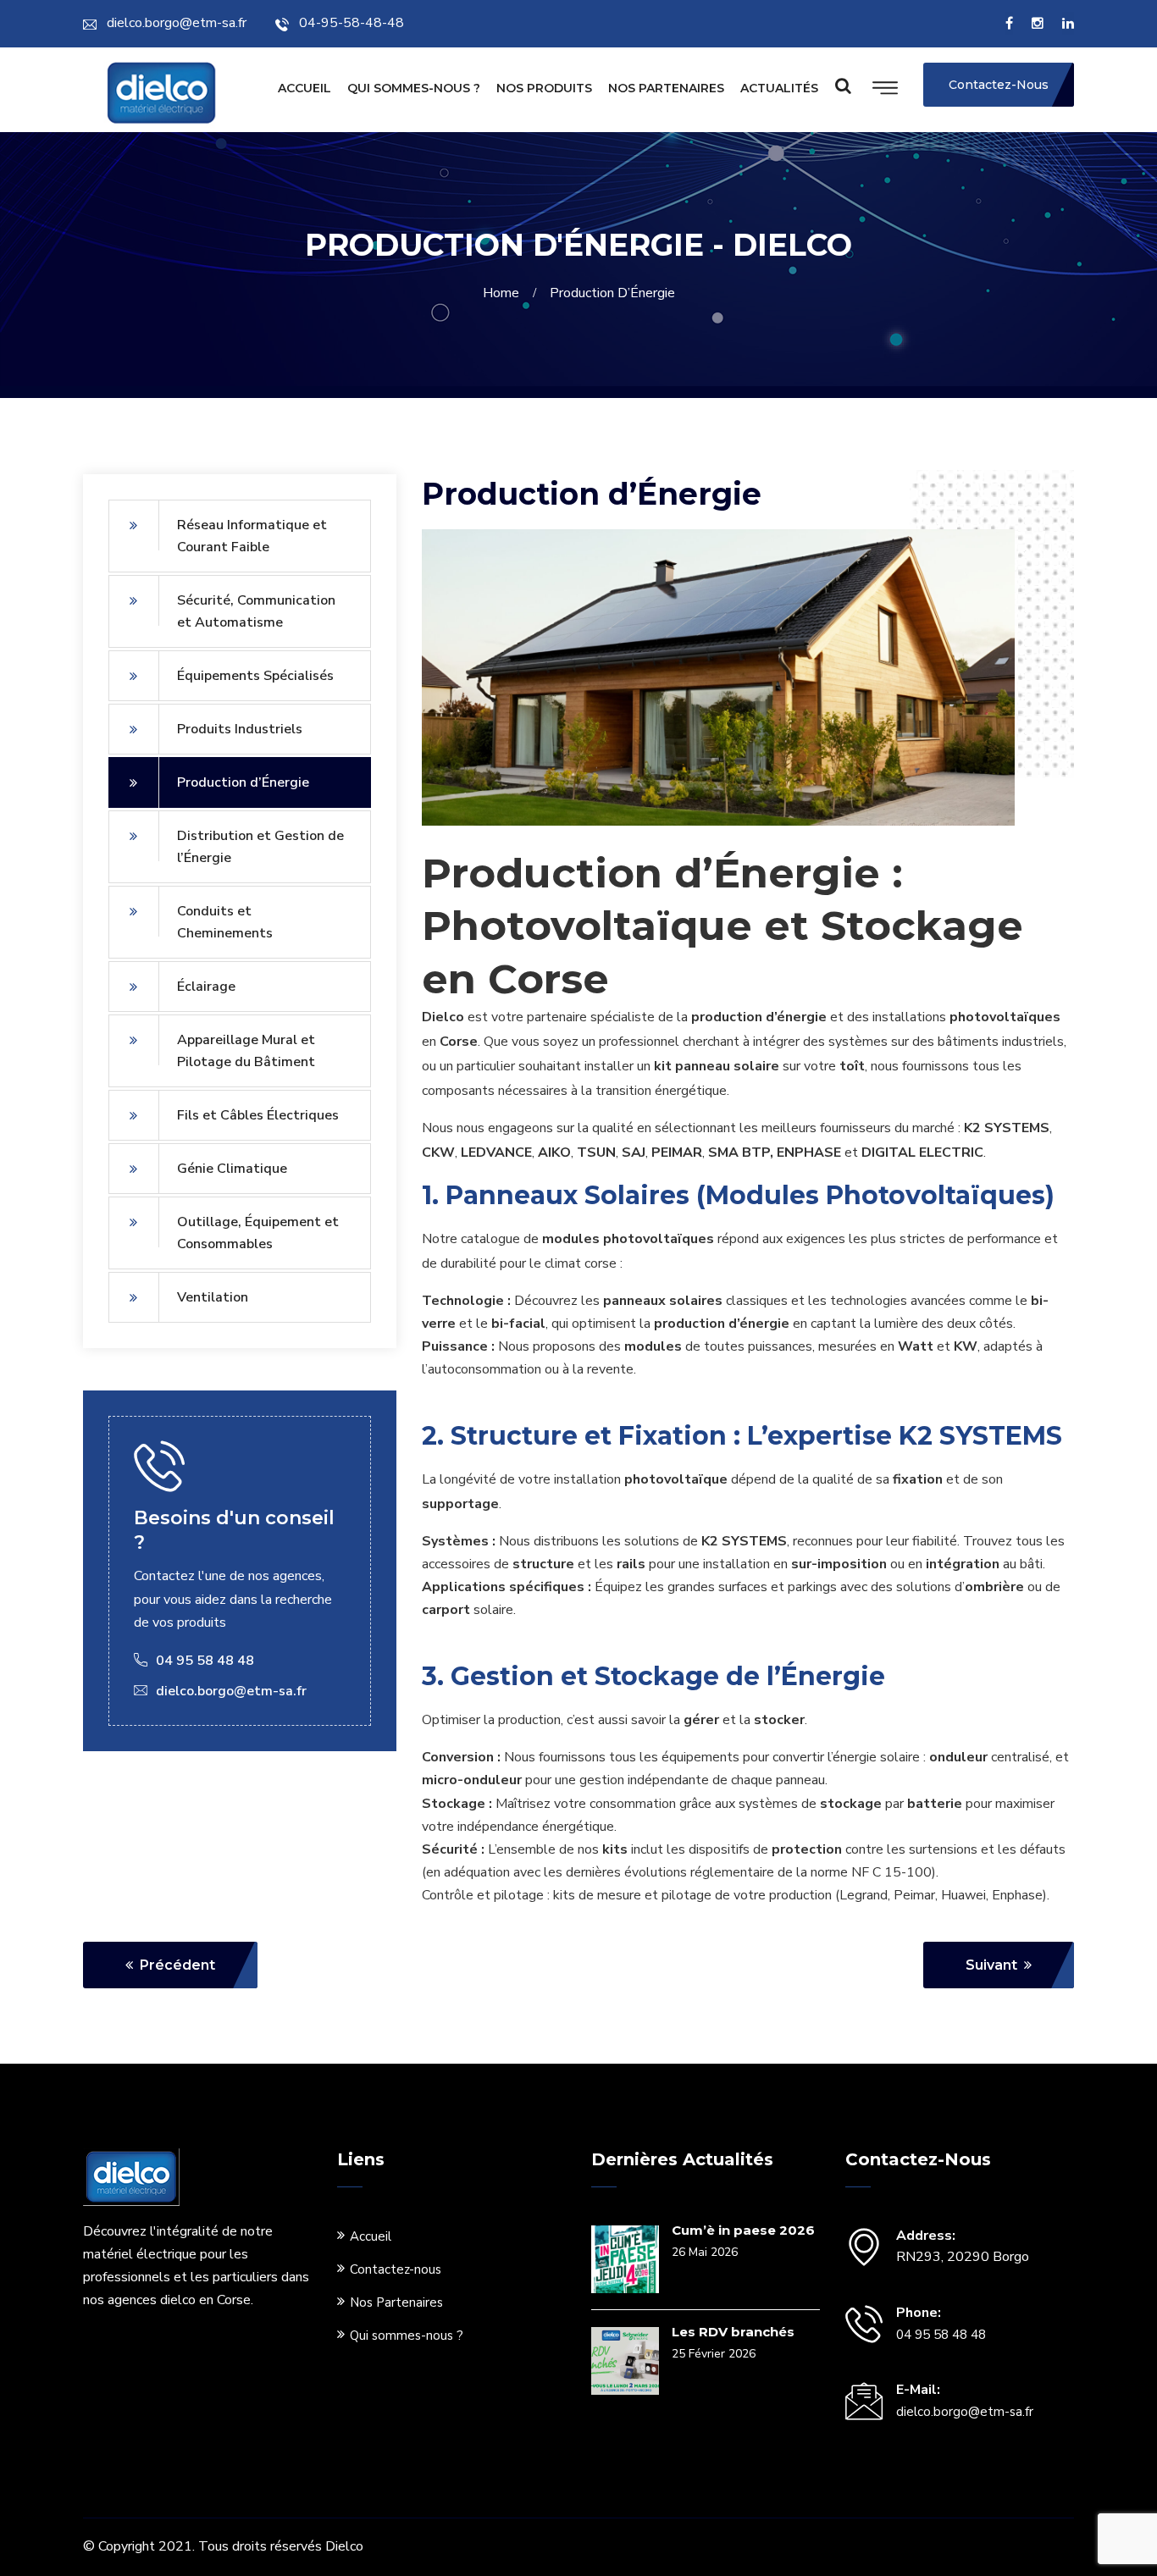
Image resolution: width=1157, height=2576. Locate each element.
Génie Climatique (232, 1169)
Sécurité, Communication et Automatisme (256, 611)
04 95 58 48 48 (941, 2335)
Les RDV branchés (733, 2332)
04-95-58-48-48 (352, 23)
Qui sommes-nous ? (414, 88)
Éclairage (206, 987)
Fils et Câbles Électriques (258, 1115)
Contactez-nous (396, 2269)
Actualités (779, 88)
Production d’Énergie (243, 782)
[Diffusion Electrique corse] (161, 96)
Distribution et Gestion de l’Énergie (260, 847)
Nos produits (544, 88)
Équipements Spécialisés (255, 676)
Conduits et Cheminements (225, 922)
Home (504, 293)
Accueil (304, 88)
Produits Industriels (240, 729)
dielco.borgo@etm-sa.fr (177, 23)
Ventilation (213, 1297)
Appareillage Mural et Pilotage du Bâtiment (246, 1051)
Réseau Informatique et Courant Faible (252, 536)
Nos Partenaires (666, 88)
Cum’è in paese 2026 (743, 2230)
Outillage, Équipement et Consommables (258, 1233)
